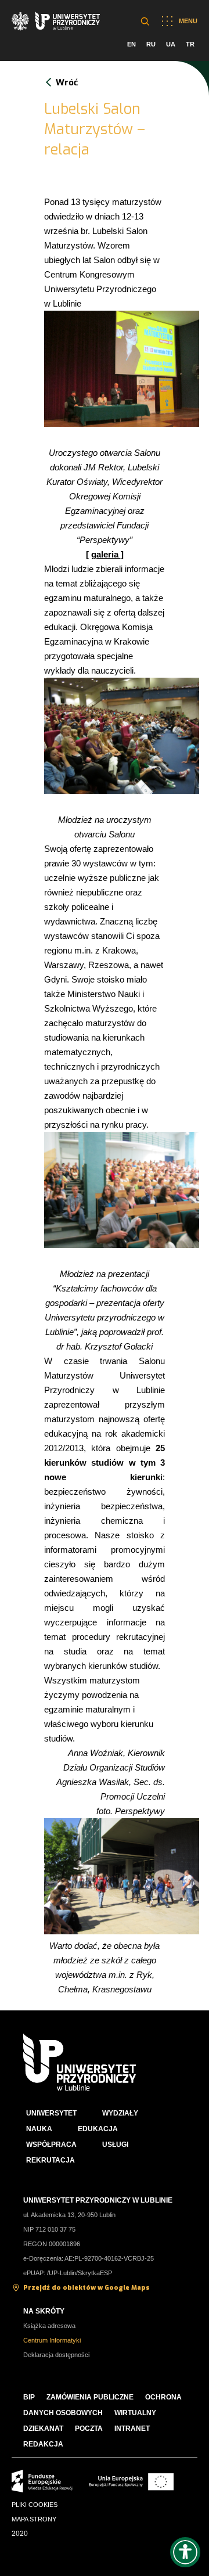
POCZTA (89, 2429)
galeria (106, 554)
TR (190, 44)
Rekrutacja (51, 2160)
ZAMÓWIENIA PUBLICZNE (90, 2397)
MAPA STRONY (34, 2519)
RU (151, 44)
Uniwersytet (51, 2113)
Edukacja (98, 2129)
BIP (29, 2397)
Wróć (67, 82)
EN (131, 44)
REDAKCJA (43, 2444)
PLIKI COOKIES (35, 2505)
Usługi (115, 2145)
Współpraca (51, 2145)
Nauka (39, 2129)
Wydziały (120, 2113)
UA (171, 44)
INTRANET (132, 2429)
